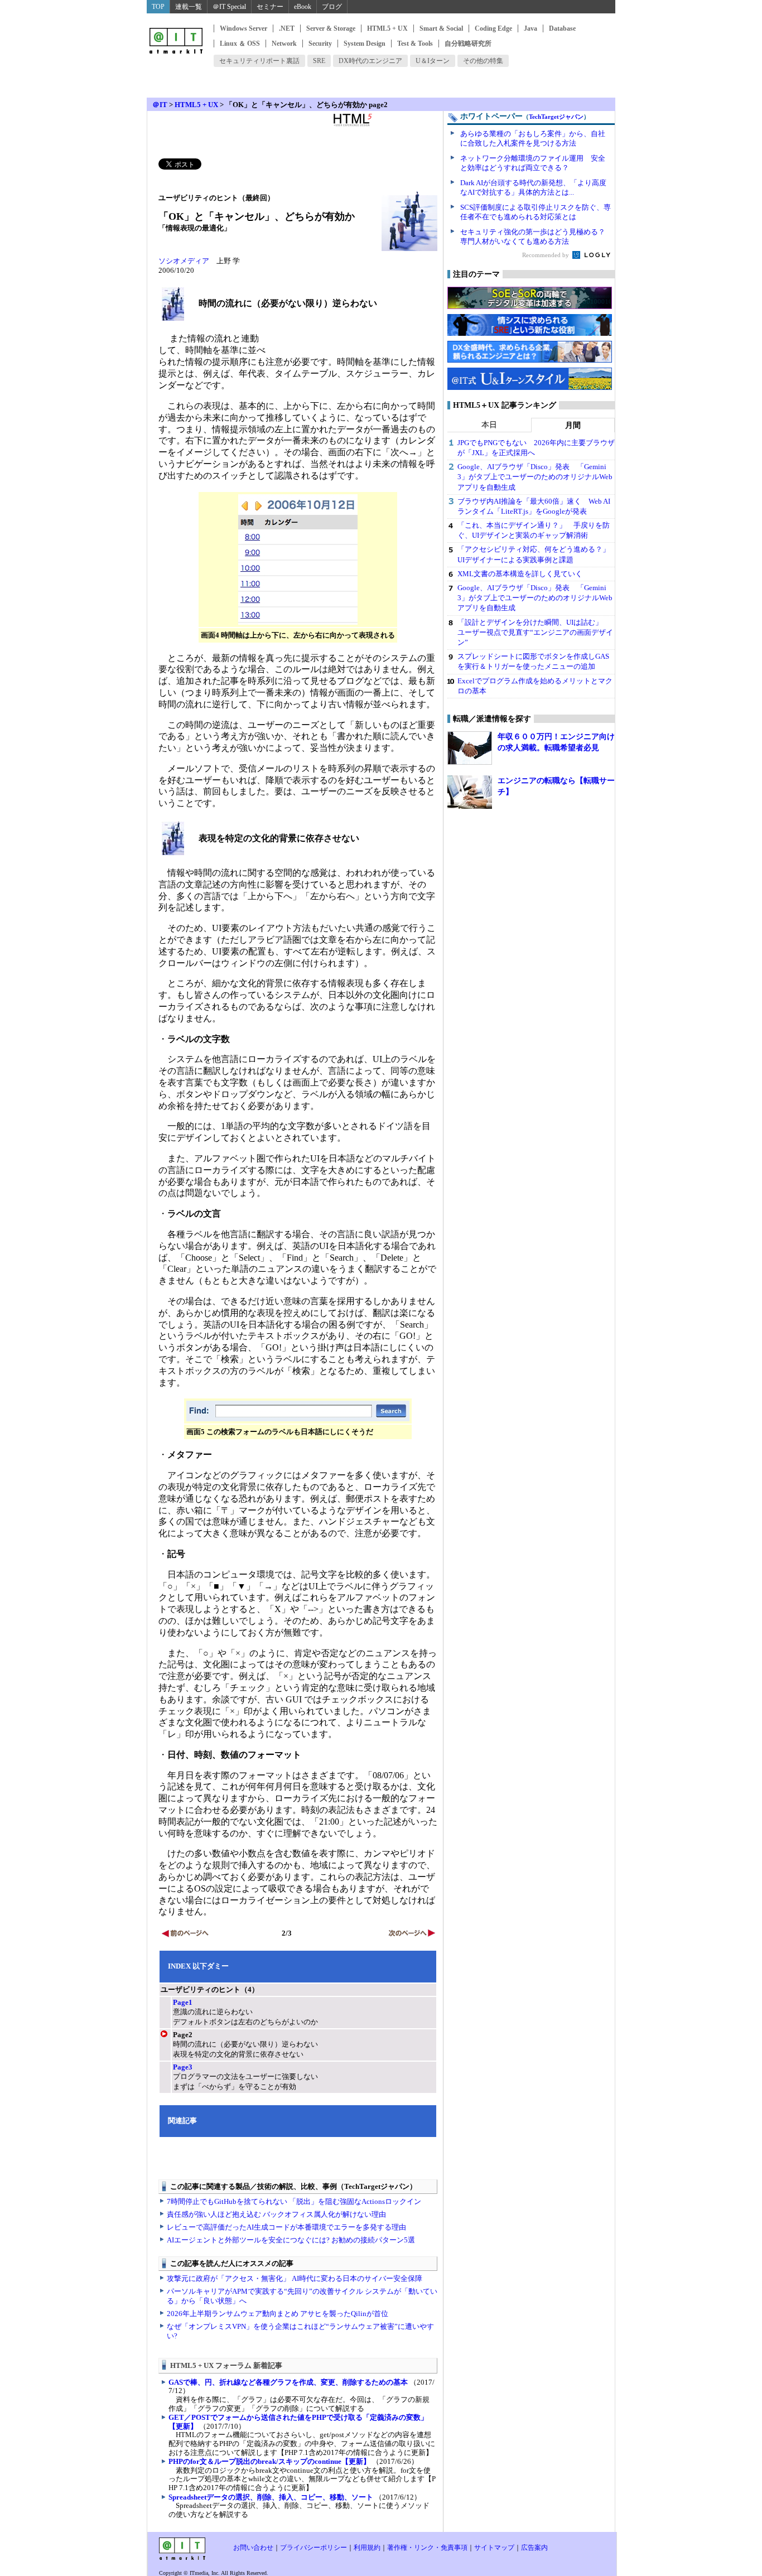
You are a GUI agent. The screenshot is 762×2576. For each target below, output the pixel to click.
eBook (303, 7)
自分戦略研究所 (468, 44)
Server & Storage (331, 28)
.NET (287, 28)
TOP (158, 7)
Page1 (183, 2002)
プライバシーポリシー (314, 2548)
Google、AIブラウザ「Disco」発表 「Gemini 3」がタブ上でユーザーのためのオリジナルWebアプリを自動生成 (535, 477)
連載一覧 (189, 7)
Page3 (183, 2067)
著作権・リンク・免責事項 (427, 2548)
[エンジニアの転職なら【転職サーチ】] (470, 792)
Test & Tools (415, 44)
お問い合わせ (253, 2548)
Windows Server (243, 28)
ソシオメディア (184, 261)
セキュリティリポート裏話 (259, 61)
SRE (319, 61)
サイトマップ (494, 2548)
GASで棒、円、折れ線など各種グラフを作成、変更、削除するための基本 (288, 2382)
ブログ (332, 7)
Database (562, 28)
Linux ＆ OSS (240, 44)
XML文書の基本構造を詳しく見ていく (520, 574)
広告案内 (534, 2548)
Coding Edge (493, 28)
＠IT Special (229, 7)
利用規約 (367, 2548)
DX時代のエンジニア (370, 61)
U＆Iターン (433, 61)
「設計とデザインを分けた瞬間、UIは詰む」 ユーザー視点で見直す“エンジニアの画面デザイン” (535, 632)
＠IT (160, 105)
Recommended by (546, 255)
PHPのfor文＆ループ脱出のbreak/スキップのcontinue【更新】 (269, 2461)
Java (530, 28)
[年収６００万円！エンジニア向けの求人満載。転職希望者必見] (470, 748)
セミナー (270, 7)
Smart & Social (441, 28)
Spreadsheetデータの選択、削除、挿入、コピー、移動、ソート (271, 2497)
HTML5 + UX (387, 28)
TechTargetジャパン (556, 117)
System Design (365, 44)
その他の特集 (483, 61)
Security (320, 44)
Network (284, 44)
